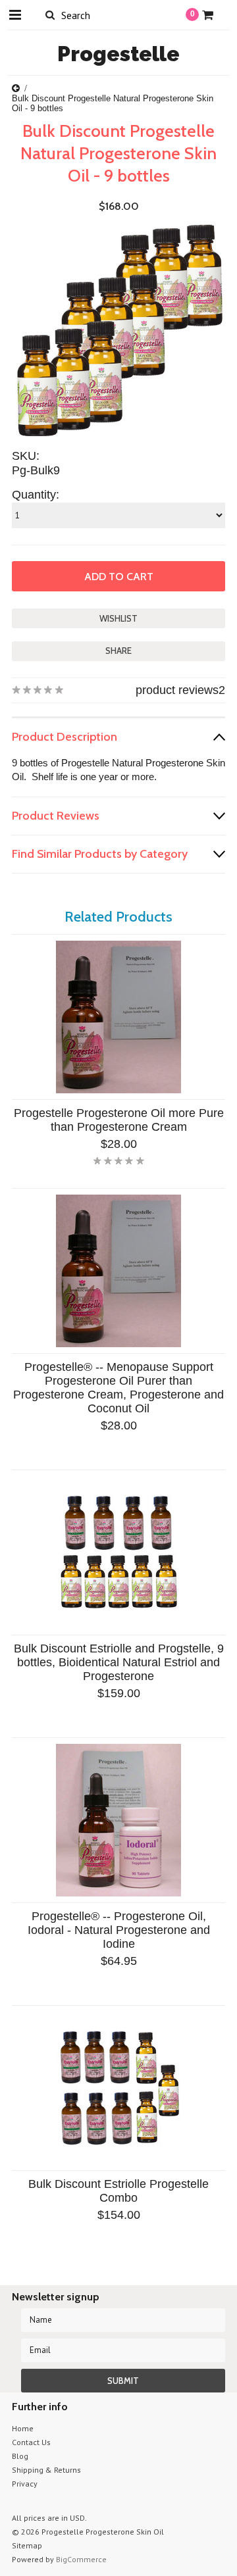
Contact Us (31, 2442)
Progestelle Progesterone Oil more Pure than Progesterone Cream (119, 1120)
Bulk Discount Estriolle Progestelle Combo (118, 2191)
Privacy (25, 2484)
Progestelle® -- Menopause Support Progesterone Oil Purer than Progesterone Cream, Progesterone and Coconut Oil (118, 1388)
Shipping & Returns (46, 2470)
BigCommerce (81, 2559)
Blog (20, 2456)
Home (23, 2428)
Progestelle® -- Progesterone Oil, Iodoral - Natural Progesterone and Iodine (119, 1930)
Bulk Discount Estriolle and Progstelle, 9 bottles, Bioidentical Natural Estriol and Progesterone (119, 1662)
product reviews (177, 690)
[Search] (50, 14)
